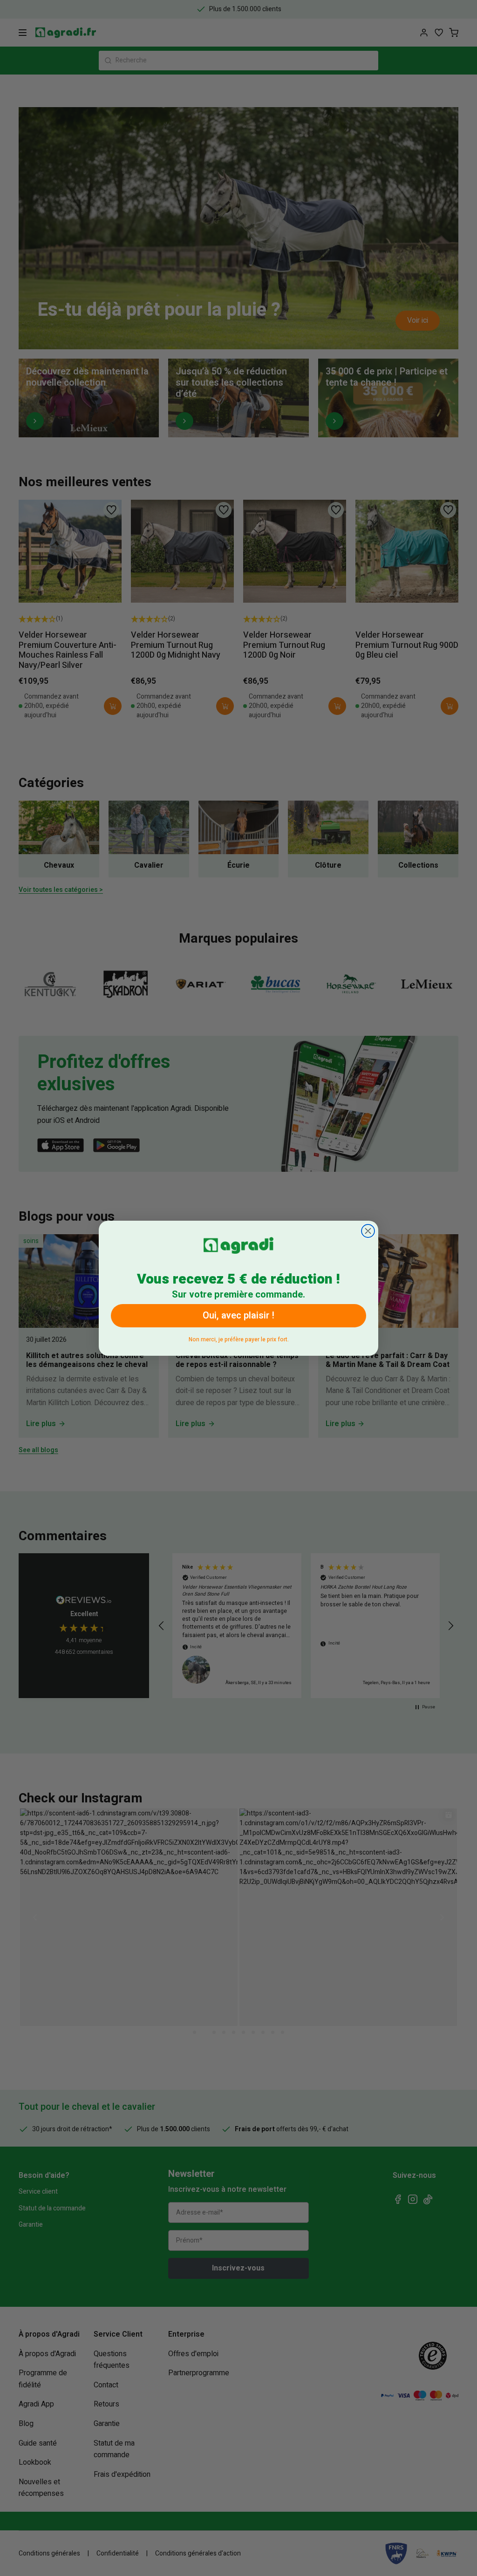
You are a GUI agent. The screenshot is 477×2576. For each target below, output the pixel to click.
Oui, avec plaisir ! (238, 1315)
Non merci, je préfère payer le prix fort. (239, 1338)
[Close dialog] (368, 1231)
